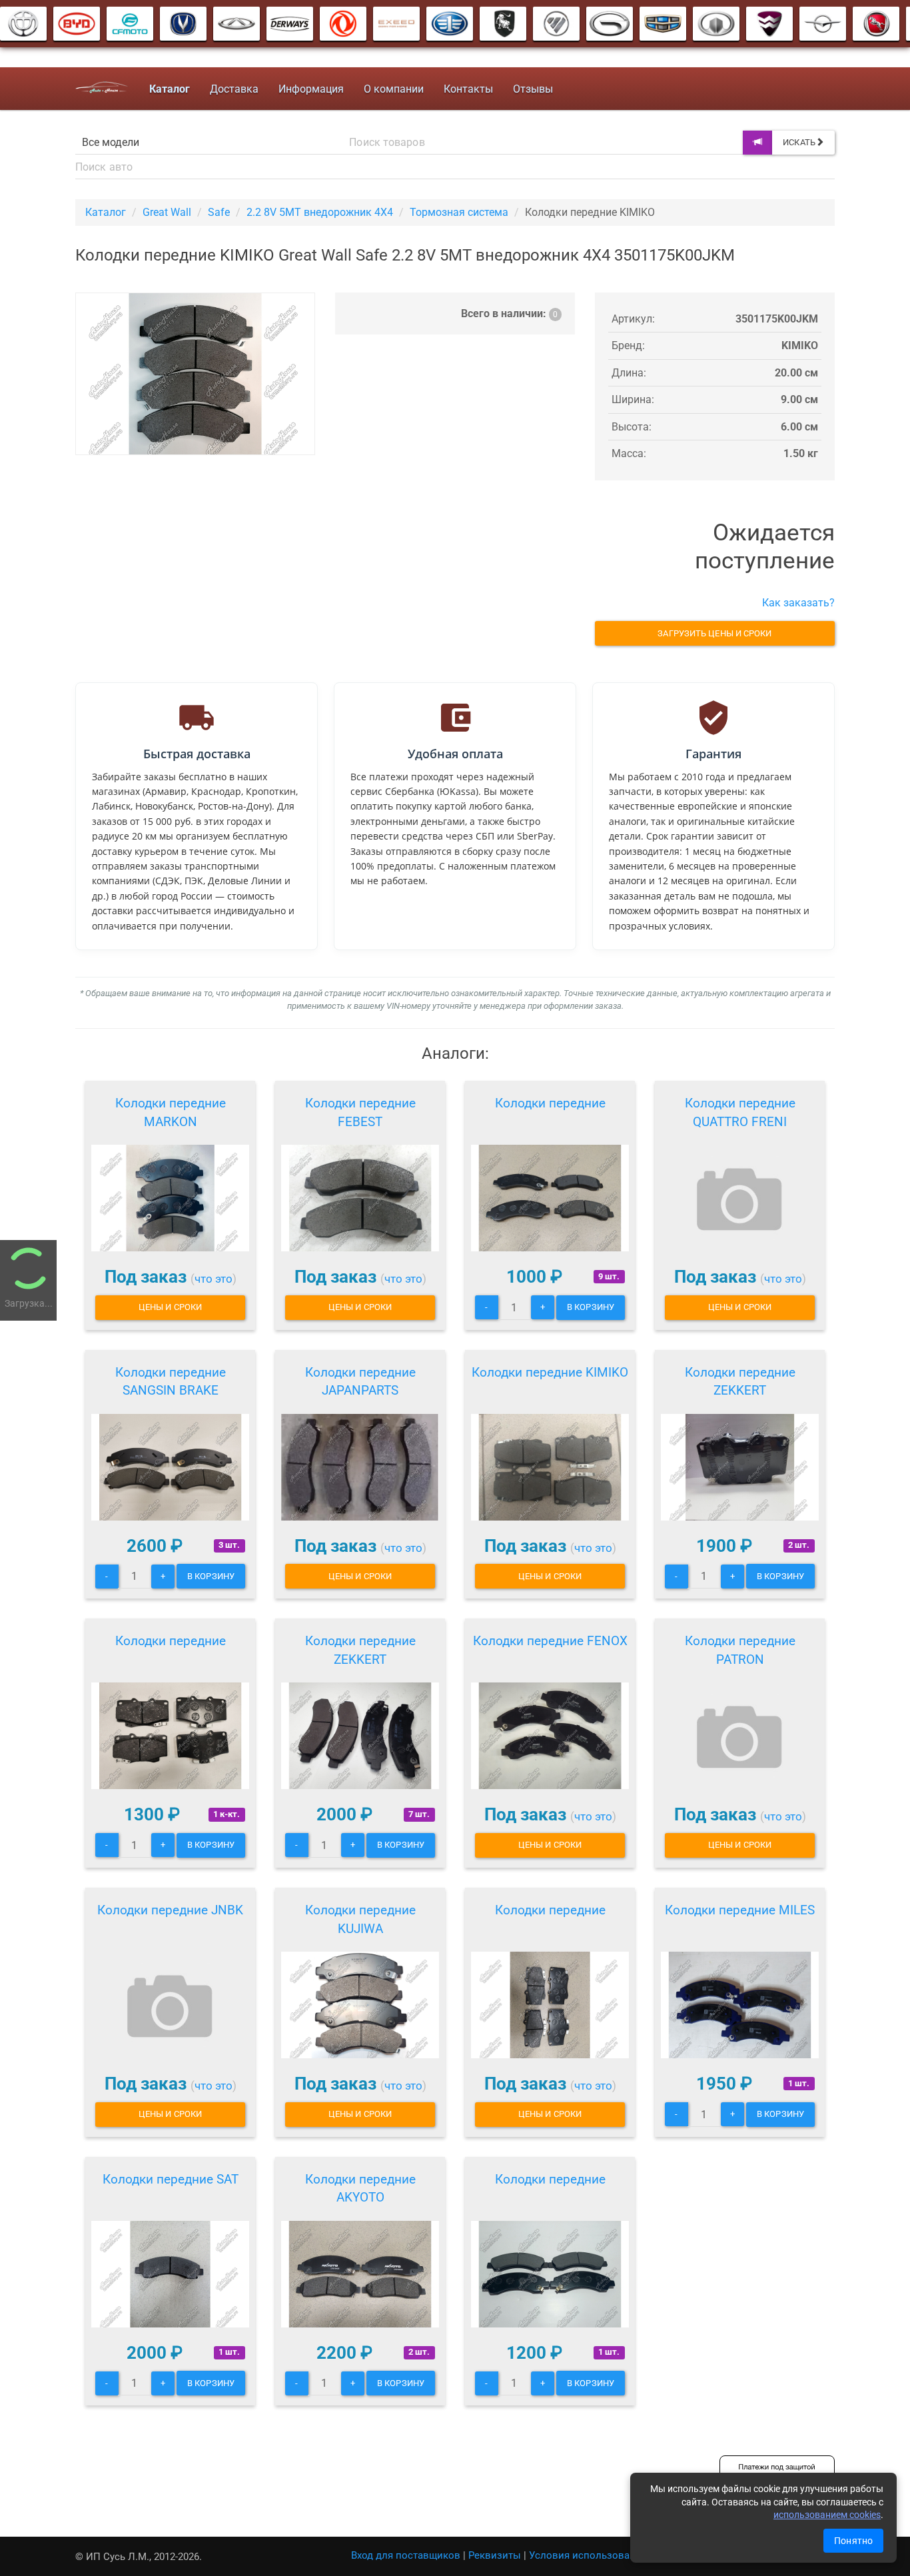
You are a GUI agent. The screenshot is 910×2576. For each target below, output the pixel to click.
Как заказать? (798, 603)
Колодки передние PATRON (740, 1650)
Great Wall (167, 212)
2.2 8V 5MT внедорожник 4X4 (320, 212)
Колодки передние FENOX (550, 1641)
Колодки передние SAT (171, 2179)
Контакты (468, 89)
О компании (394, 89)
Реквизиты (495, 2555)
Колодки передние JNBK (170, 1910)
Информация (311, 89)
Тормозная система (459, 212)
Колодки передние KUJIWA (360, 1919)
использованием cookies (827, 2515)
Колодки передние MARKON (171, 1112)
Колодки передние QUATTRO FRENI (740, 1112)
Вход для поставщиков (406, 2555)
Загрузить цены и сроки (714, 633)
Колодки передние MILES (740, 1910)
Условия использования (588, 2555)
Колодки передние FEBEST (360, 1112)
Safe (219, 212)
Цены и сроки (170, 1307)
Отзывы (533, 89)
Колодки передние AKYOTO (360, 2189)
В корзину (591, 1307)
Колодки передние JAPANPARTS (360, 1382)
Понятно (853, 2541)
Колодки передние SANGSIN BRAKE (171, 1382)
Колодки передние (550, 1103)
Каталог (106, 212)
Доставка (234, 89)
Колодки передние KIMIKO (550, 1372)
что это (214, 1279)
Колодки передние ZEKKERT (740, 1382)
